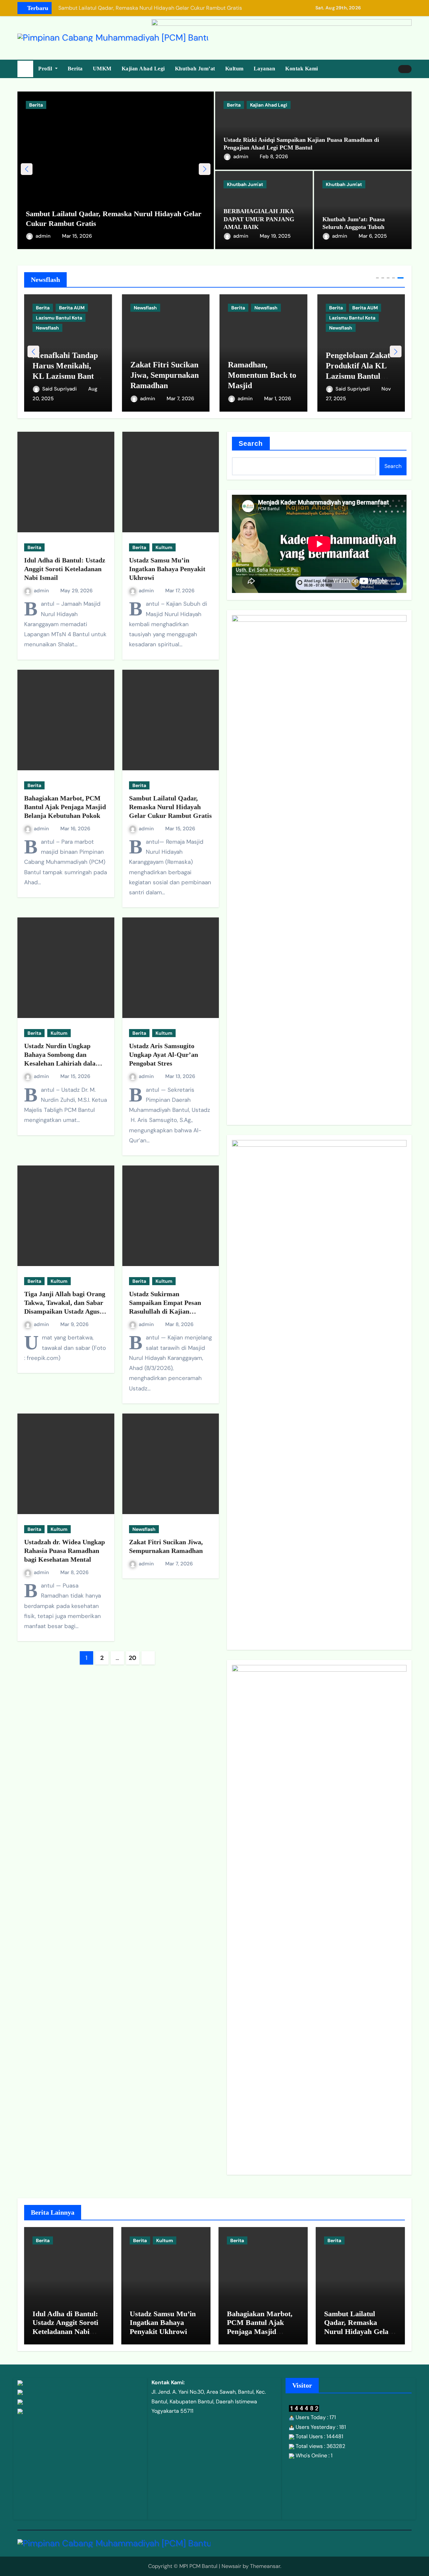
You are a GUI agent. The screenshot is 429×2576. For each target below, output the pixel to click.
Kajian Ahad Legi (143, 69)
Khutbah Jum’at (195, 69)
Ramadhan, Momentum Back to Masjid (262, 375)
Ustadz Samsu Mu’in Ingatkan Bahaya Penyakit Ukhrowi (167, 569)
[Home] (25, 69)
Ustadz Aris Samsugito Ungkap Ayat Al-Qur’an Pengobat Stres (164, 1055)
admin (44, 236)
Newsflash (47, 328)
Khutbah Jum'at (245, 184)
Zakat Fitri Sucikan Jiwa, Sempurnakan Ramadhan (165, 375)
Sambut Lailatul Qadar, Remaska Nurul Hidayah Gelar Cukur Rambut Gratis (170, 807)
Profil (46, 69)
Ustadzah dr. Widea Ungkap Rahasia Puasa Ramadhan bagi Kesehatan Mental (65, 1551)
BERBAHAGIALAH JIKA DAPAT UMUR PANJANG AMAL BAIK (259, 219)
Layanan (265, 69)
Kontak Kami (302, 69)
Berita (75, 69)
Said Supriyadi (60, 389)
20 (132, 1658)
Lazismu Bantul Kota (59, 318)
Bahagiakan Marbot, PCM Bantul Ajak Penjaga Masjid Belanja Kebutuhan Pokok (65, 807)
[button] (205, 169)
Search (251, 443)
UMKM (102, 69)
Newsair (231, 2566)
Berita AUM (72, 308)
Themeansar (265, 2566)
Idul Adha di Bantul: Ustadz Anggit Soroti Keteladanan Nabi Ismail (65, 569)
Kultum (234, 69)
